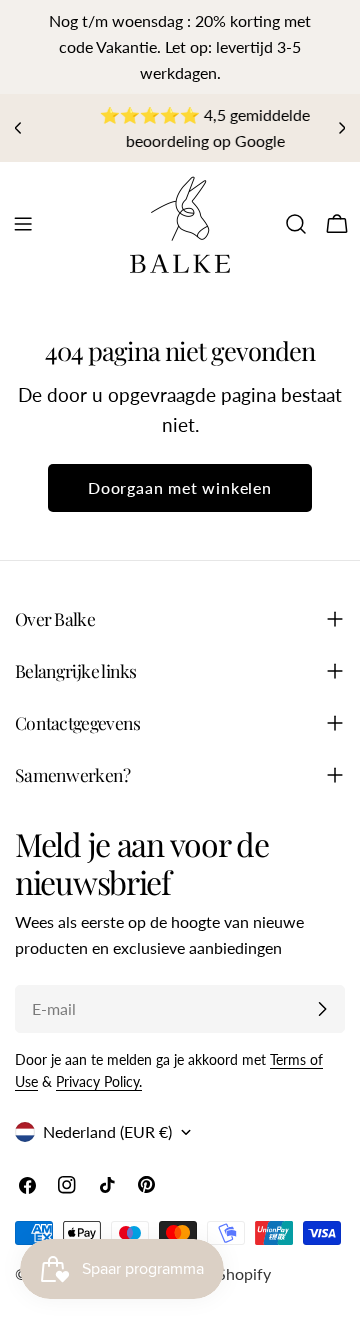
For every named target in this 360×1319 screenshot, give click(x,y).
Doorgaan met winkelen (180, 487)
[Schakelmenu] (23, 224)
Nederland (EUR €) (107, 1131)
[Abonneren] (322, 1009)
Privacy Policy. (99, 1081)
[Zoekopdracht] (296, 224)
